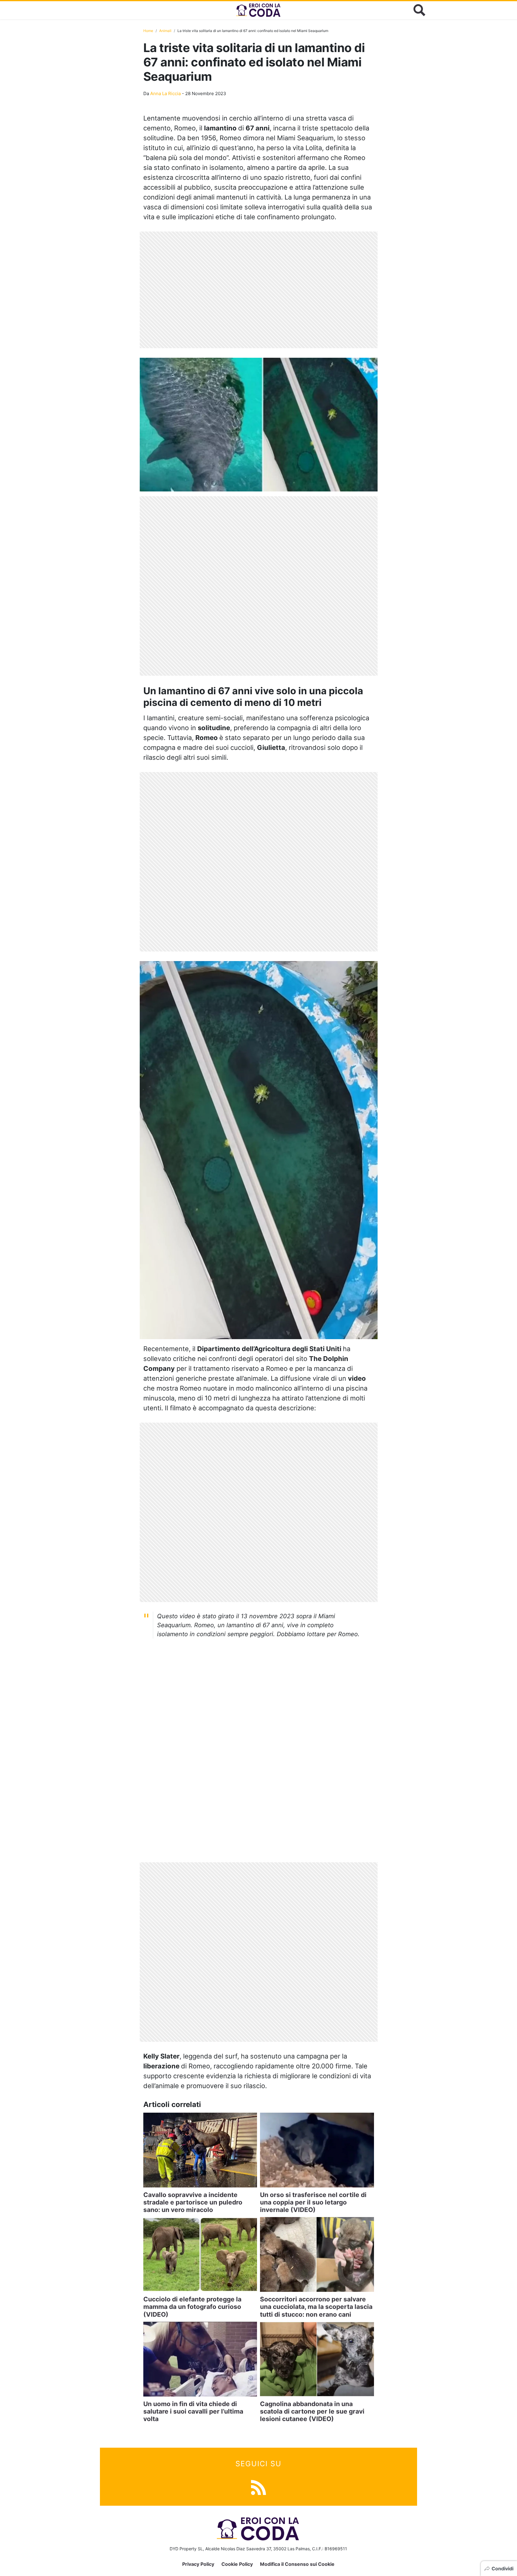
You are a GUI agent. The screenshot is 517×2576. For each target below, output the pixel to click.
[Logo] (258, 10)
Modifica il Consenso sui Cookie (297, 2564)
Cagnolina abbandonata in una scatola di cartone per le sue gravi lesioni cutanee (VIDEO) (312, 2411)
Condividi (502, 2569)
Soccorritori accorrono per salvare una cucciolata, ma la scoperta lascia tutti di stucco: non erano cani (316, 2307)
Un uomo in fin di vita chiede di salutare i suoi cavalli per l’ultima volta (193, 2411)
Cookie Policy (237, 2564)
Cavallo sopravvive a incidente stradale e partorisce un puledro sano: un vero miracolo (193, 2202)
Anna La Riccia (165, 93)
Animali (165, 31)
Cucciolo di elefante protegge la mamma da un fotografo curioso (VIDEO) (192, 2307)
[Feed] (258, 2487)
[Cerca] (419, 10)
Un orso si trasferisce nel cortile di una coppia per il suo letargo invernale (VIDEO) (313, 2202)
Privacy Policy (198, 2564)
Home (148, 31)
